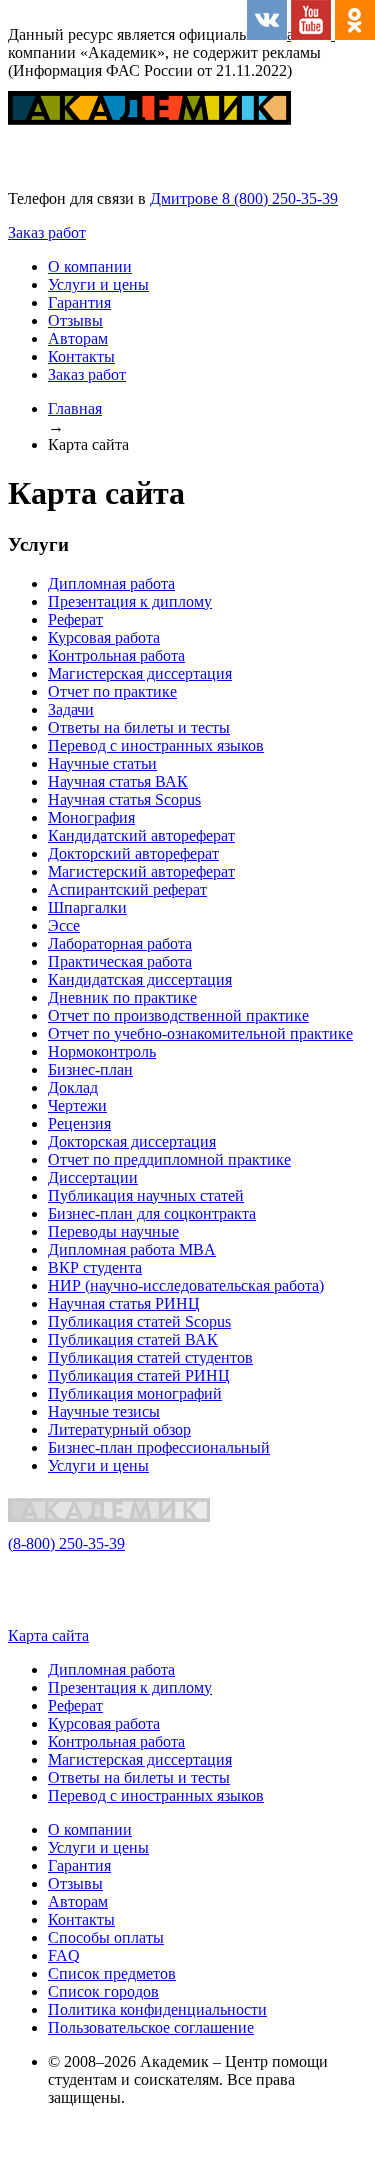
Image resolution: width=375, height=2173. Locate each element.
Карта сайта (48, 1635)
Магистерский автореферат (141, 871)
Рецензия (79, 1123)
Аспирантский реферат (127, 889)
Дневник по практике (122, 997)
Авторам (78, 338)
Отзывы (75, 320)
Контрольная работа (116, 655)
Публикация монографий (135, 1393)
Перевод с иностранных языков (156, 745)
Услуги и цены (98, 284)
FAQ (64, 1955)
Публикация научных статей (146, 1195)
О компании (90, 266)
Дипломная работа (111, 583)
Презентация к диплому (130, 601)
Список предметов (112, 1973)
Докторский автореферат (133, 853)
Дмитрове (186, 198)
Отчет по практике (112, 691)
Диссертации (93, 1177)
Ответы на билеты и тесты (139, 727)
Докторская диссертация (132, 1141)
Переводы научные (113, 1231)
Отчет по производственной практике (178, 1015)
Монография (91, 817)
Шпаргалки (87, 907)
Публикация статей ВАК (133, 1339)
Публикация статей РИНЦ (139, 1375)
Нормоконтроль (102, 1051)
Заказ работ (47, 232)
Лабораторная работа (120, 943)
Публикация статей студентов (150, 1357)
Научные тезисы (104, 1411)
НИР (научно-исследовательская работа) (186, 1285)
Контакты (81, 356)
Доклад (73, 1087)
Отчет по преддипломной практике (169, 1159)
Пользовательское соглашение (151, 2027)
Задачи (71, 709)
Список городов (103, 1991)
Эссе (64, 925)
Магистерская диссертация (140, 673)
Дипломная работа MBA (132, 1249)
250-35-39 (66, 1543)
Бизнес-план (90, 1069)
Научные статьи (102, 763)
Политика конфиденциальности (157, 2009)
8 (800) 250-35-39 (280, 198)
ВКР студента (95, 1267)
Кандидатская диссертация (140, 979)
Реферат (75, 619)
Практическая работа (120, 961)
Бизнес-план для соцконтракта (152, 1213)
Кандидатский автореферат (141, 835)
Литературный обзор (119, 1429)
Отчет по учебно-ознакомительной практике (200, 1033)
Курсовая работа (104, 637)
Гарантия (79, 302)
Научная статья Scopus (124, 799)
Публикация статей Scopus (139, 1321)
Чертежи (77, 1105)
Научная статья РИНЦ (124, 1303)
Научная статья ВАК (118, 781)
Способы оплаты (106, 1937)
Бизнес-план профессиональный (159, 1447)
